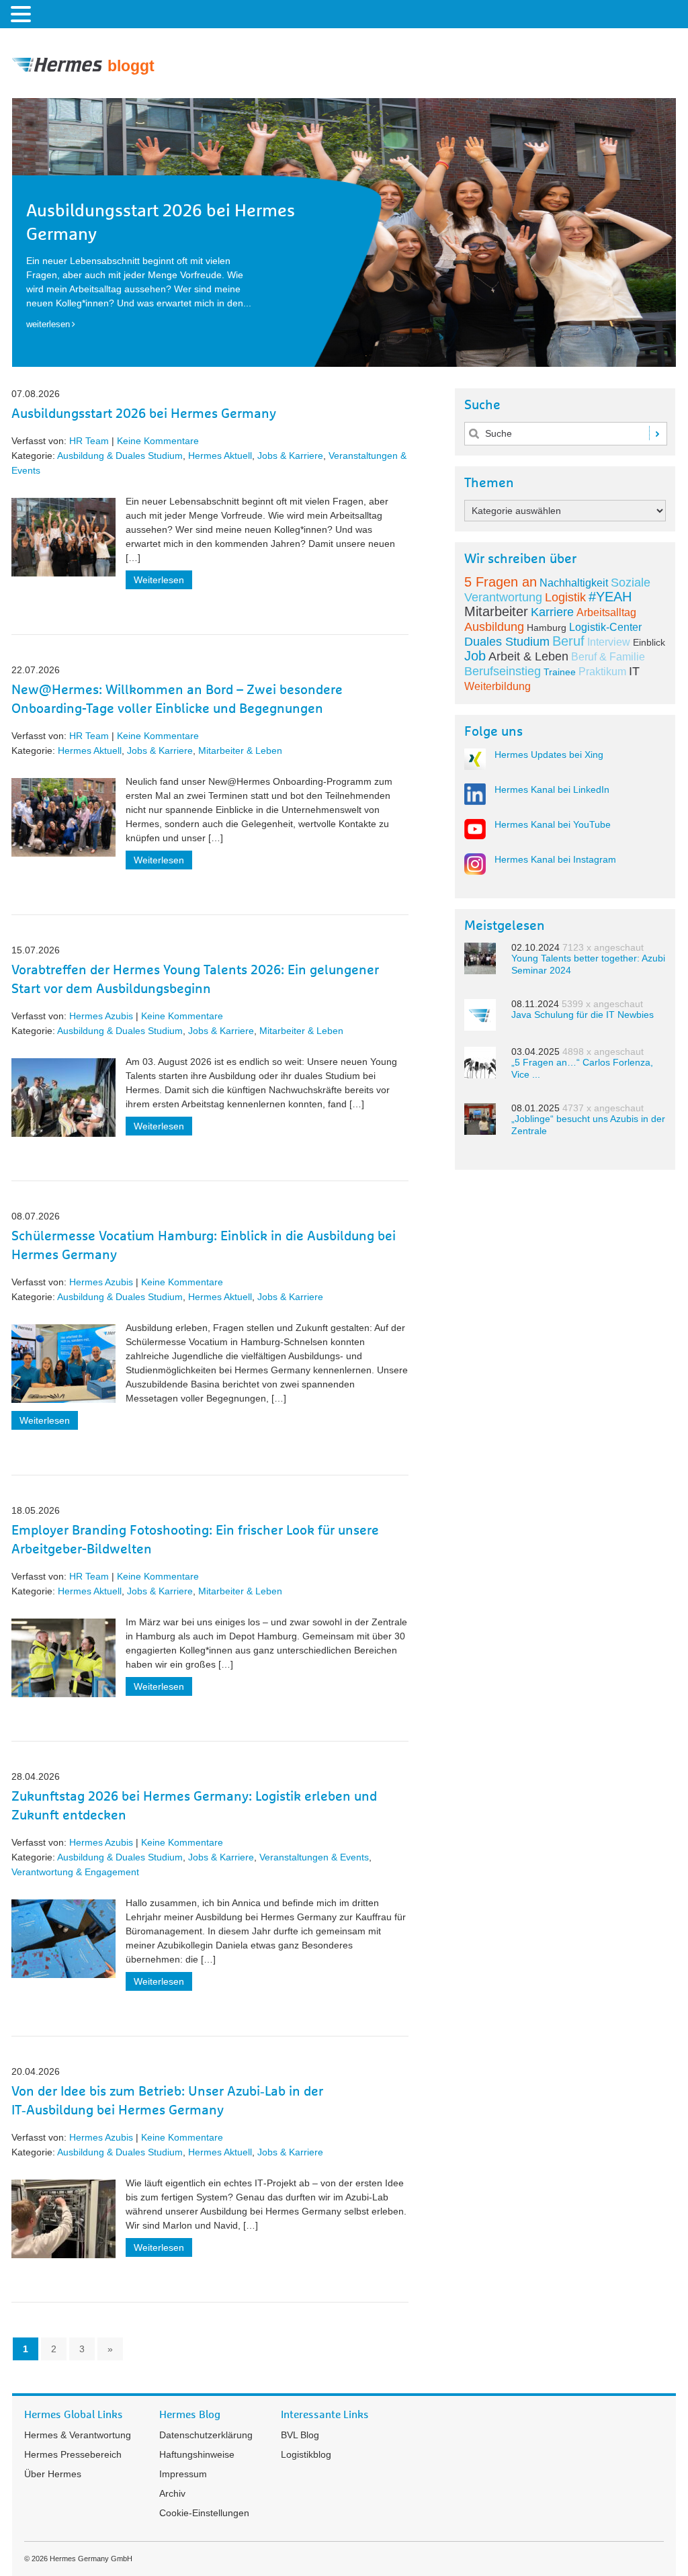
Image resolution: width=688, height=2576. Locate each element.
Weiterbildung (498, 686)
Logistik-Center (605, 627)
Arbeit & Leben (528, 656)
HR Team (89, 441)
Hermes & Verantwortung (78, 2435)
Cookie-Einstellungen (204, 2513)
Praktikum (602, 672)
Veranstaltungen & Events (314, 1857)
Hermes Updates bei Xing (549, 755)
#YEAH (610, 597)
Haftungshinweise (197, 2454)
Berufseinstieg (503, 671)
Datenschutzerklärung (206, 2435)
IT (634, 671)
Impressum (183, 2474)
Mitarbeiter (496, 611)
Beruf (568, 641)
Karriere (552, 612)
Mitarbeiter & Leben (240, 750)
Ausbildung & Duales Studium (120, 456)
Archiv (172, 2493)
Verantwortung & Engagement (75, 1872)
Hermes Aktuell (220, 456)
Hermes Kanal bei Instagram (555, 859)
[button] (23, 13)
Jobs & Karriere (290, 456)
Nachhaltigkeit (574, 583)
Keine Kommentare (158, 441)
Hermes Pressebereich (73, 2454)
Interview (609, 642)
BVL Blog (300, 2435)
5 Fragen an (501, 582)
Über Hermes (53, 2474)
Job (475, 656)
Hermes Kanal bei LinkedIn (552, 789)
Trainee (560, 672)
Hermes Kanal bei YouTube (553, 824)
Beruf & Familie (608, 657)
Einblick (649, 642)
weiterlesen (48, 324)
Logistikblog (306, 2454)
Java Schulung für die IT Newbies (583, 1015)
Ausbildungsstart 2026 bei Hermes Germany (144, 414)
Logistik (565, 597)
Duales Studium (507, 642)
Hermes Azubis (101, 1016)
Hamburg (547, 628)
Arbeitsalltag (606, 612)
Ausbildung (494, 627)
